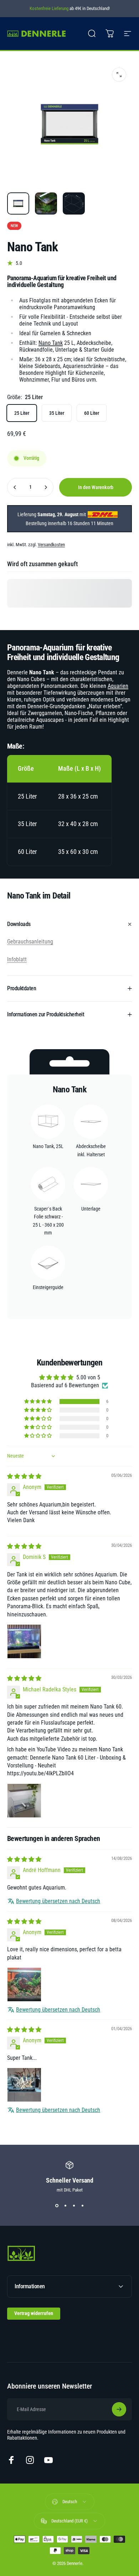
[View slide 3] (74, 2205)
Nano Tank (51, 343)
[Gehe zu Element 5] (74, 203)
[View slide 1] (57, 2205)
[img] (24, 1476)
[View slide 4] (82, 2205)
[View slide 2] (65, 2205)
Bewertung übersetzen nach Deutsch (58, 1901)
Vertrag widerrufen (34, 2313)
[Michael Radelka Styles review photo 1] (24, 1801)
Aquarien (118, 686)
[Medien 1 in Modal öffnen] (119, 75)
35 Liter (57, 413)
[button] (38, 1402)
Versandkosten (51, 545)
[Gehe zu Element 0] (18, 203)
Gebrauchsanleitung (30, 942)
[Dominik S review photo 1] (24, 1641)
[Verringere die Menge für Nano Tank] (15, 487)
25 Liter (22, 413)
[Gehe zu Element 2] (46, 203)
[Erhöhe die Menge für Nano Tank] (46, 487)
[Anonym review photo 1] (24, 1984)
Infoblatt (17, 959)
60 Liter (92, 413)
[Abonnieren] (119, 2409)
